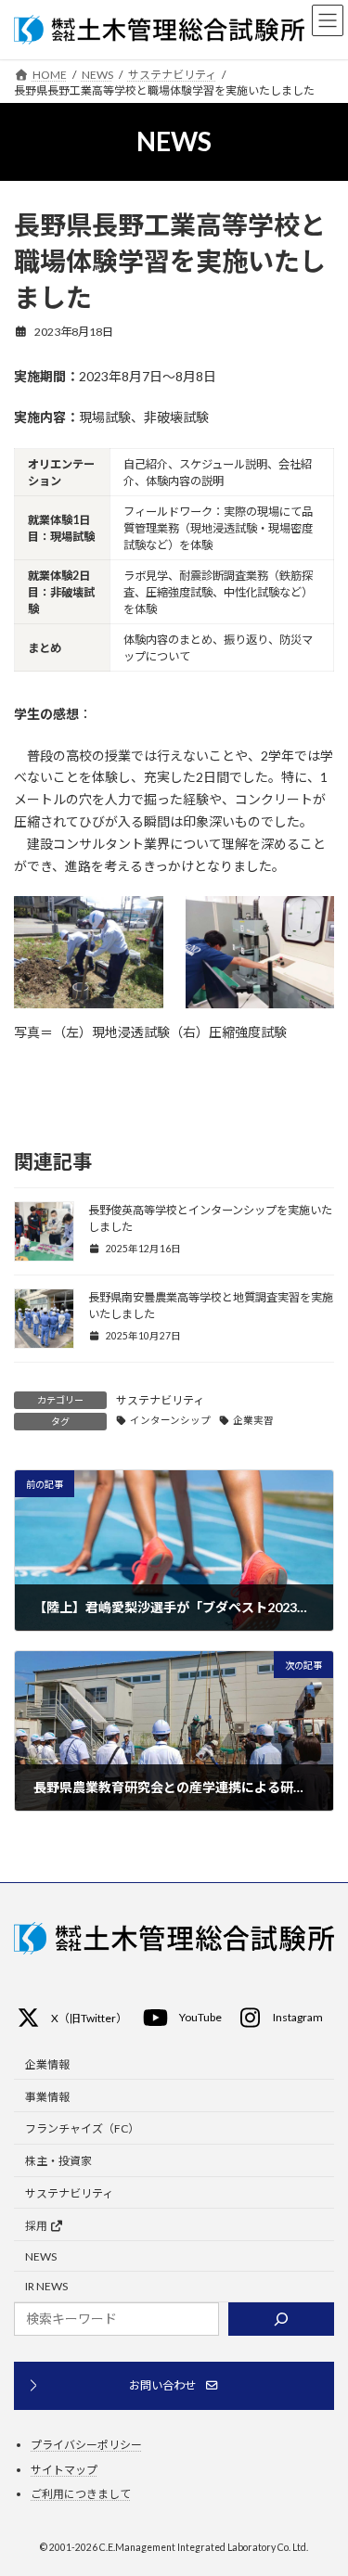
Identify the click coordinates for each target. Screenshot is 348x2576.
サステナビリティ (160, 1400)
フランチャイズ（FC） (82, 2129)
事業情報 (47, 2097)
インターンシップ (170, 1420)
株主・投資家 (58, 2161)
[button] (71, 2022)
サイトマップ (64, 2470)
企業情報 (47, 2064)
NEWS (41, 2256)
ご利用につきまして (81, 2494)
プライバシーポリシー (86, 2445)
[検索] (281, 2319)
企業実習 (253, 1420)
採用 (37, 2226)
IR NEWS (46, 2286)
